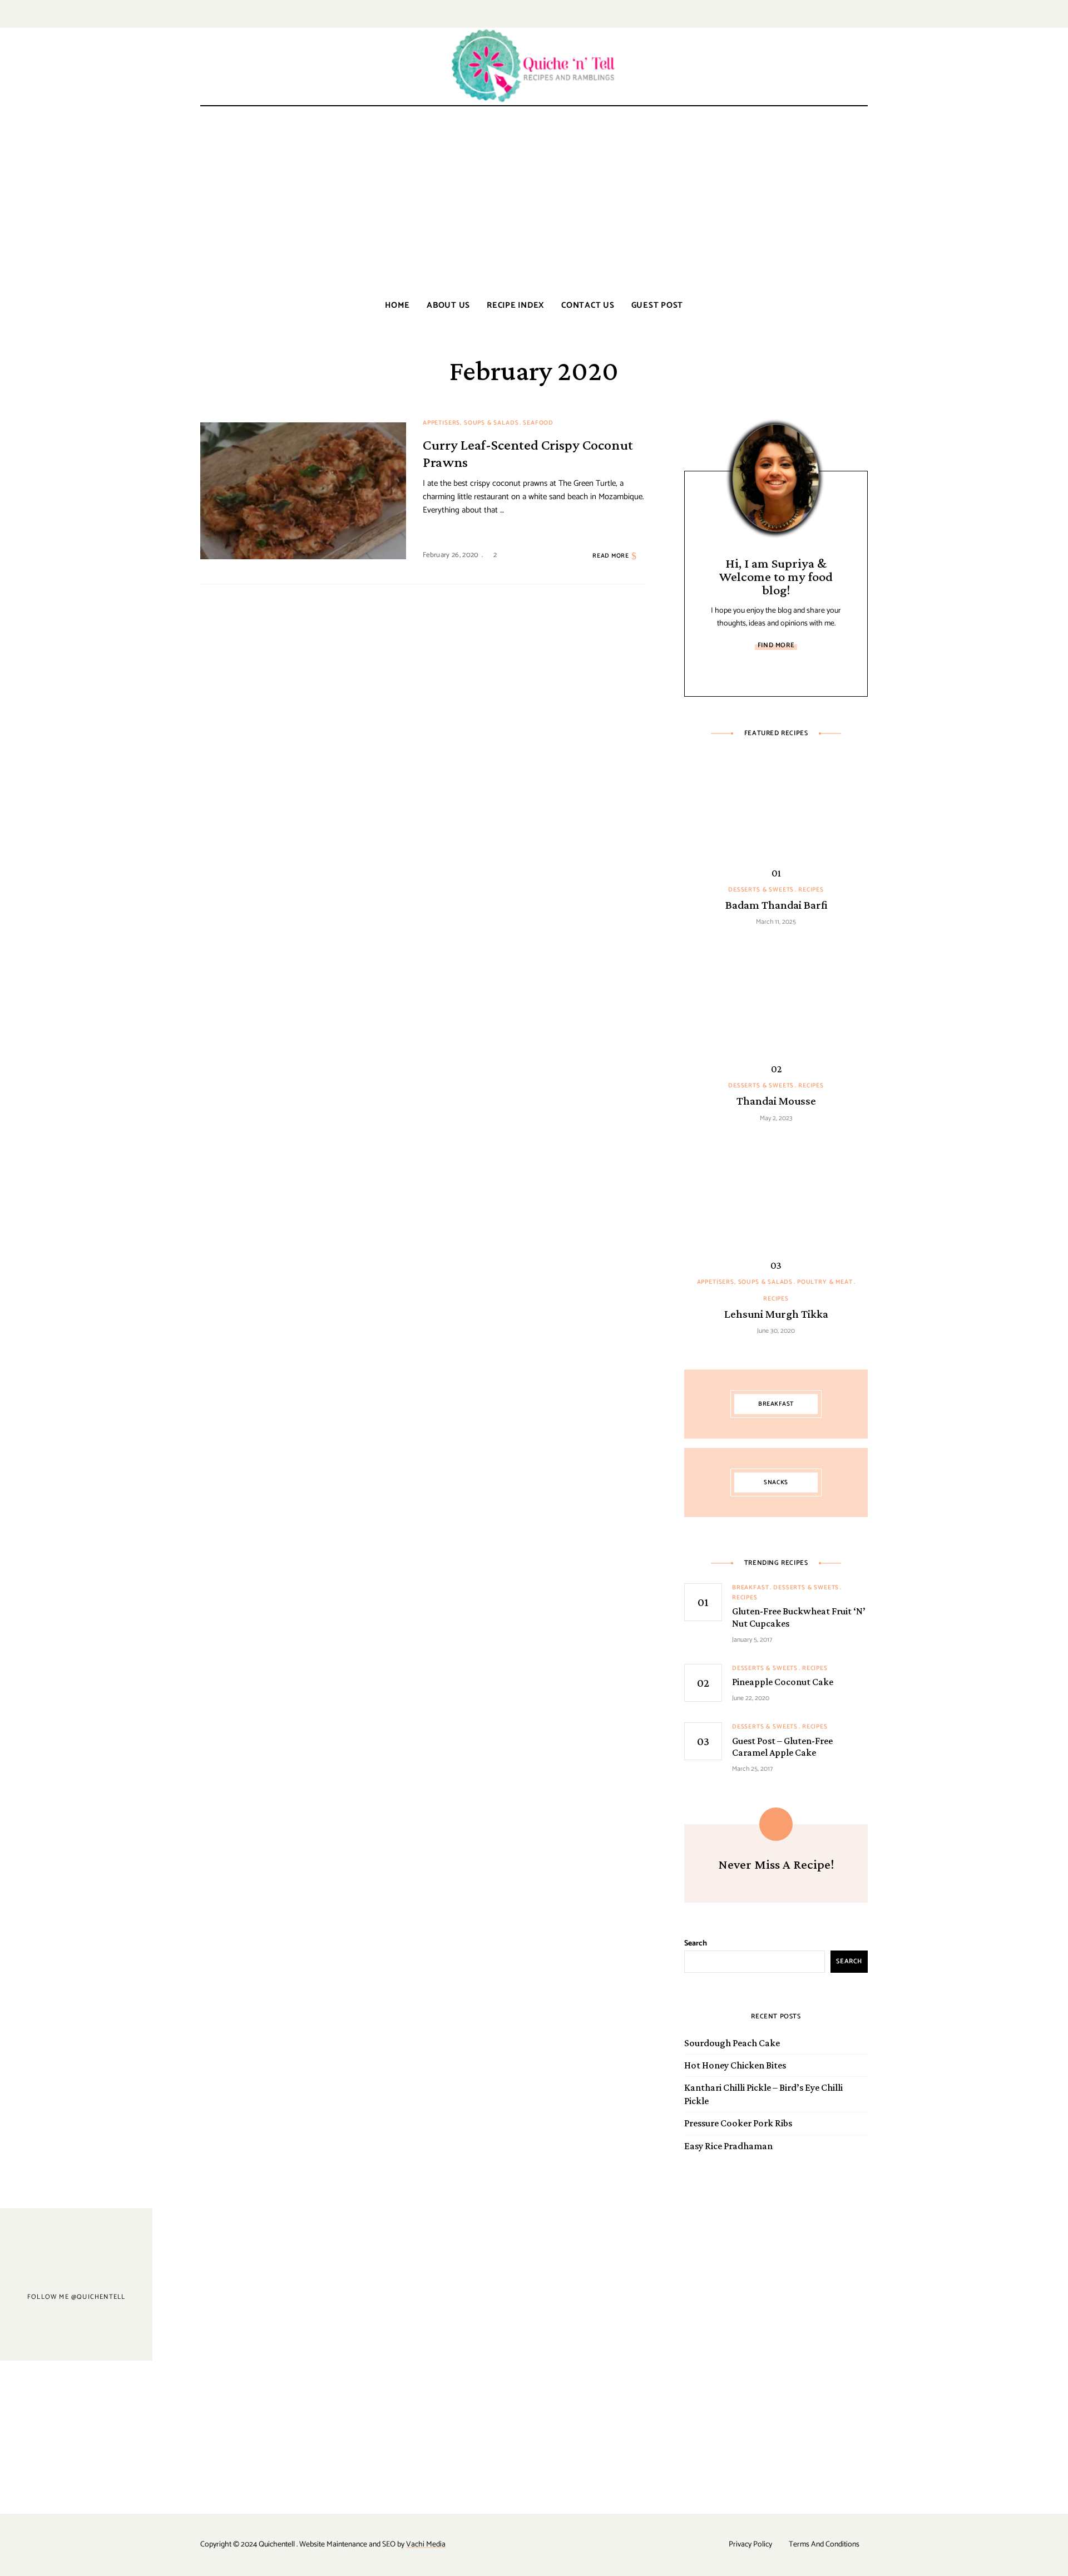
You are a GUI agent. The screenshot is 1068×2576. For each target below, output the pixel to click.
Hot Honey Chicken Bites (735, 2065)
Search (696, 1944)
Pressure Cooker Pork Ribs (738, 2123)
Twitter (849, 14)
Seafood (538, 423)
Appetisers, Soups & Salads (471, 423)
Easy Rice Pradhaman (728, 2146)
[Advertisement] (534, 201)
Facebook (827, 14)
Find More (776, 645)
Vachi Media (426, 2545)
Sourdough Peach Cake (732, 2043)
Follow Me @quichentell (76, 2296)
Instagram (864, 14)
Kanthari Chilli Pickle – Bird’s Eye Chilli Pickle (763, 2094)
